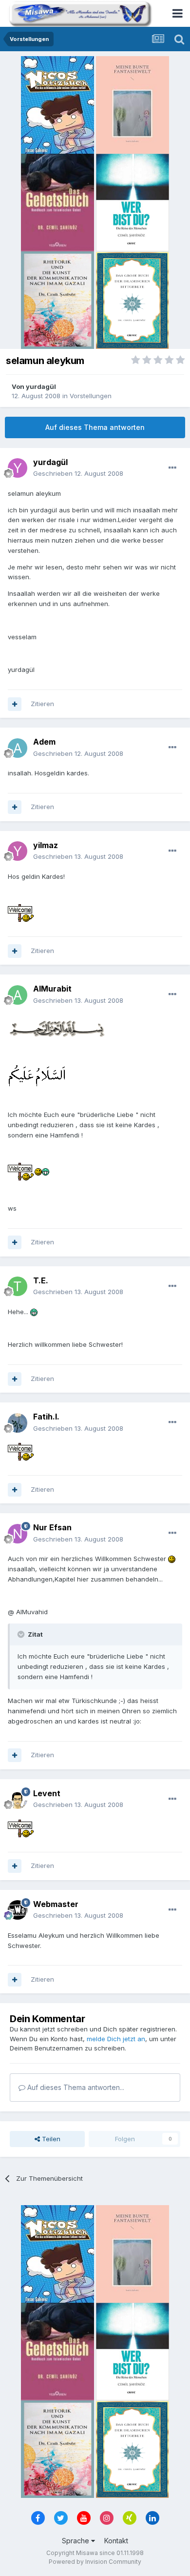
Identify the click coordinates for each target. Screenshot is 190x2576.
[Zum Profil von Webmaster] (18, 1910)
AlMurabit (52, 989)
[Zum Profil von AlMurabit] (18, 995)
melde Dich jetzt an (116, 2039)
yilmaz (46, 845)
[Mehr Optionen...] (172, 468)
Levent (47, 1793)
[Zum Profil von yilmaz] (18, 851)
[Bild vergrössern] (21, 913)
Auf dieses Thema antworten (95, 427)
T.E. (41, 1280)
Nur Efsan (52, 1527)
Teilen (50, 2139)
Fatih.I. (46, 1417)
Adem (44, 742)
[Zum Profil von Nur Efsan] (18, 1534)
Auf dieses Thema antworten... (75, 2087)
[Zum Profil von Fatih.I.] (18, 1423)
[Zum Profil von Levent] (18, 1799)
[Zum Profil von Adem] (18, 748)
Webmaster (56, 1904)
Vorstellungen (91, 396)
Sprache (76, 2541)
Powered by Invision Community (95, 2562)
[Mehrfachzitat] (15, 704)
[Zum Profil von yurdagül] (18, 468)
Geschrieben (78, 473)
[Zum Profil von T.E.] (18, 1286)
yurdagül (41, 386)
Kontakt (116, 2541)
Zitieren (42, 704)
